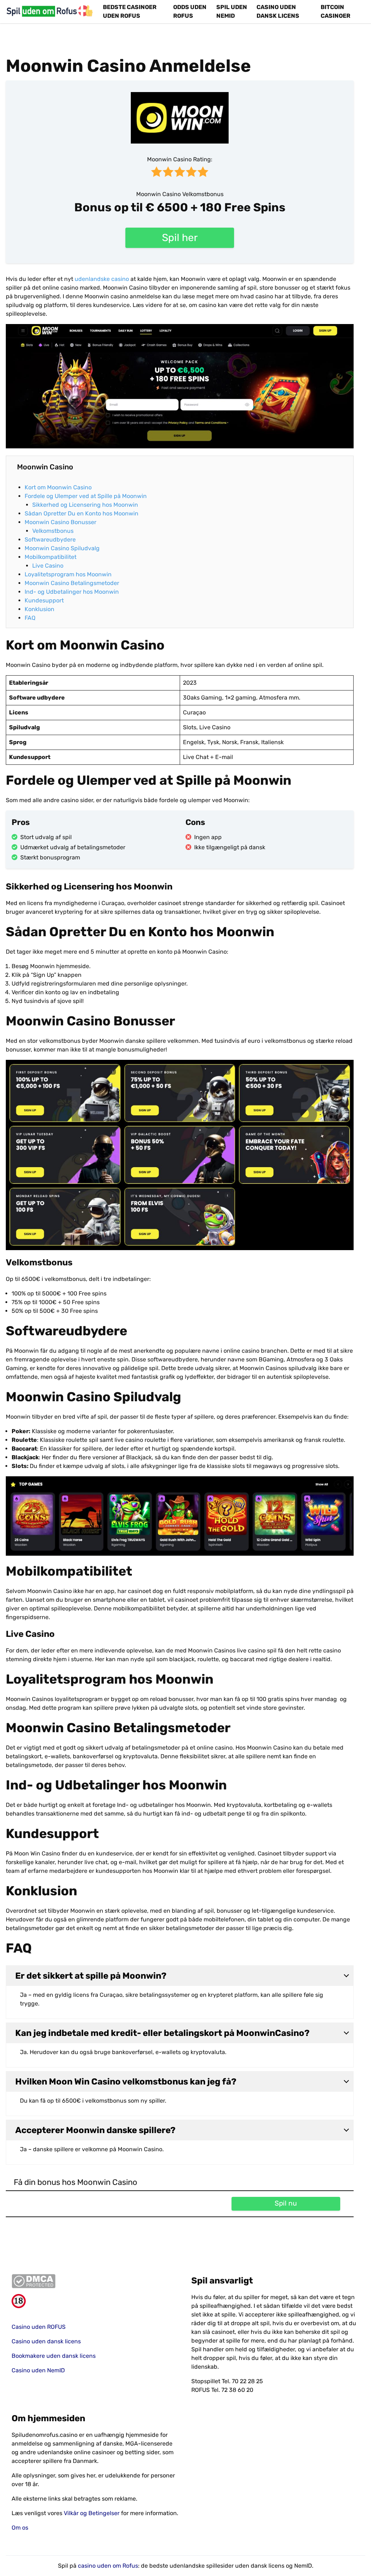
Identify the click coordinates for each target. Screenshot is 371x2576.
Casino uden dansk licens (46, 2341)
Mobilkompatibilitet (51, 557)
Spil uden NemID (232, 11)
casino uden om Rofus (108, 2566)
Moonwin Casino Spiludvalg (62, 548)
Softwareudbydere (50, 540)
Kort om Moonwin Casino (58, 487)
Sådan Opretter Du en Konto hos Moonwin (82, 513)
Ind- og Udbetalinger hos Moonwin (72, 592)
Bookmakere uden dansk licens (54, 2356)
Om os (20, 2528)
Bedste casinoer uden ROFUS (130, 11)
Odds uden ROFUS (190, 11)
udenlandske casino (102, 279)
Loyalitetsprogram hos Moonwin (69, 574)
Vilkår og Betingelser (92, 2513)
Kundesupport (44, 600)
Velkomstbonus (53, 531)
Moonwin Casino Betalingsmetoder (72, 583)
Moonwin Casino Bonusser (61, 522)
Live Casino (48, 566)
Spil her (180, 238)
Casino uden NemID (38, 2370)
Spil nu (286, 2203)
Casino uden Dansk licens (278, 11)
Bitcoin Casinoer (335, 11)
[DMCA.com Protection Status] (96, 2281)
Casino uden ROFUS (39, 2327)
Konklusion (39, 609)
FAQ (30, 618)
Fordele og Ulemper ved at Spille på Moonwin (86, 496)
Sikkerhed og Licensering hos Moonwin (86, 505)
